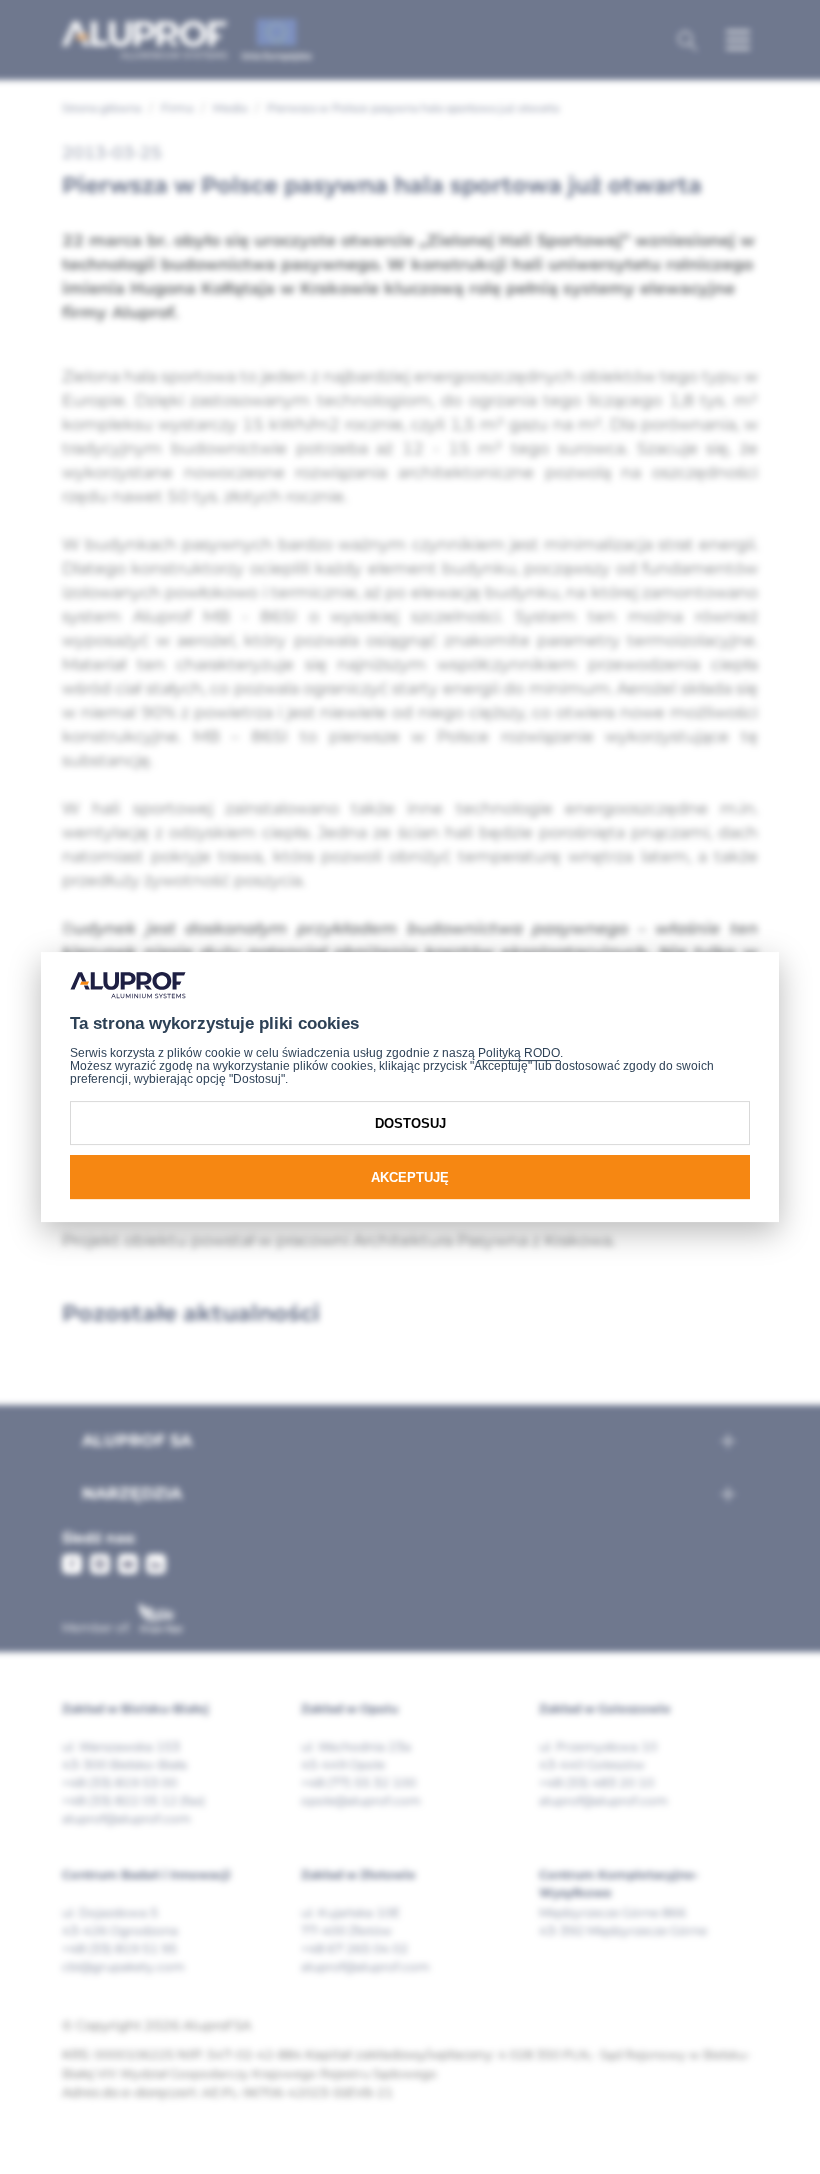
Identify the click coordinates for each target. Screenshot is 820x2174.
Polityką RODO (519, 1053)
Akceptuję (410, 1177)
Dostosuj (410, 1123)
